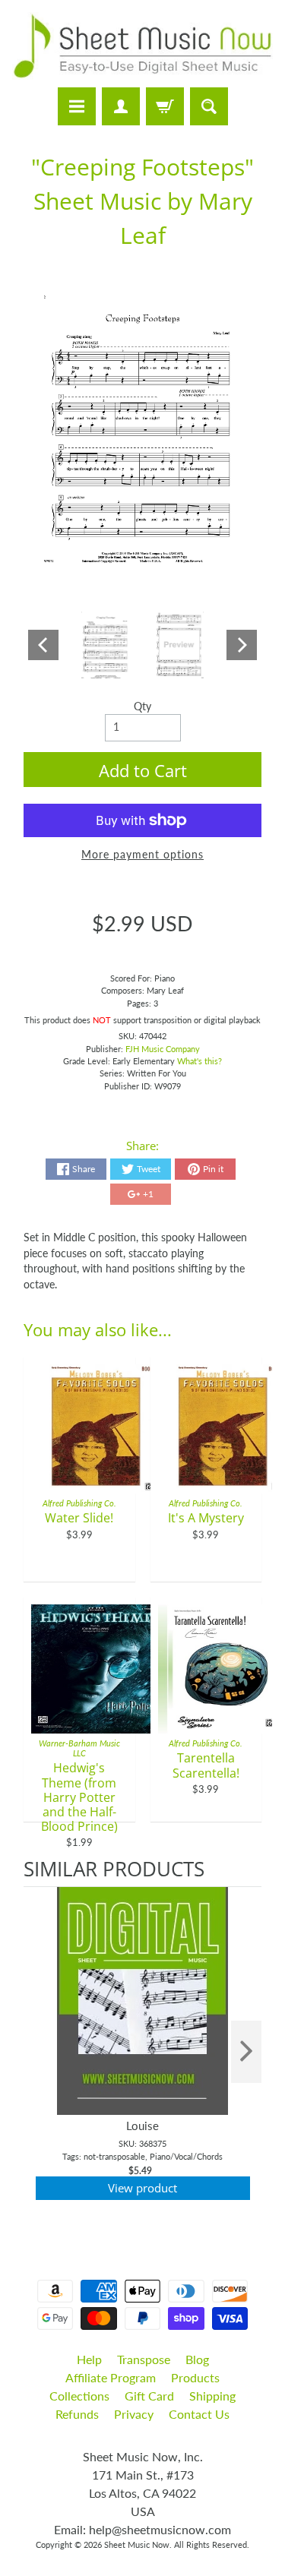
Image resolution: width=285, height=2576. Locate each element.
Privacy (134, 2414)
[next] (246, 2052)
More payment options (142, 855)
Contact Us (199, 2414)
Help (89, 2359)
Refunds (77, 2414)
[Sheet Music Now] (142, 46)
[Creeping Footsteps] (106, 645)
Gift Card (149, 2396)
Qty (142, 706)
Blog (197, 2359)
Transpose (144, 2359)
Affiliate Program (111, 2377)
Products (195, 2377)
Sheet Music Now (137, 2544)
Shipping (212, 2396)
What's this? (199, 1061)
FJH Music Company (163, 1049)
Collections (79, 2396)
